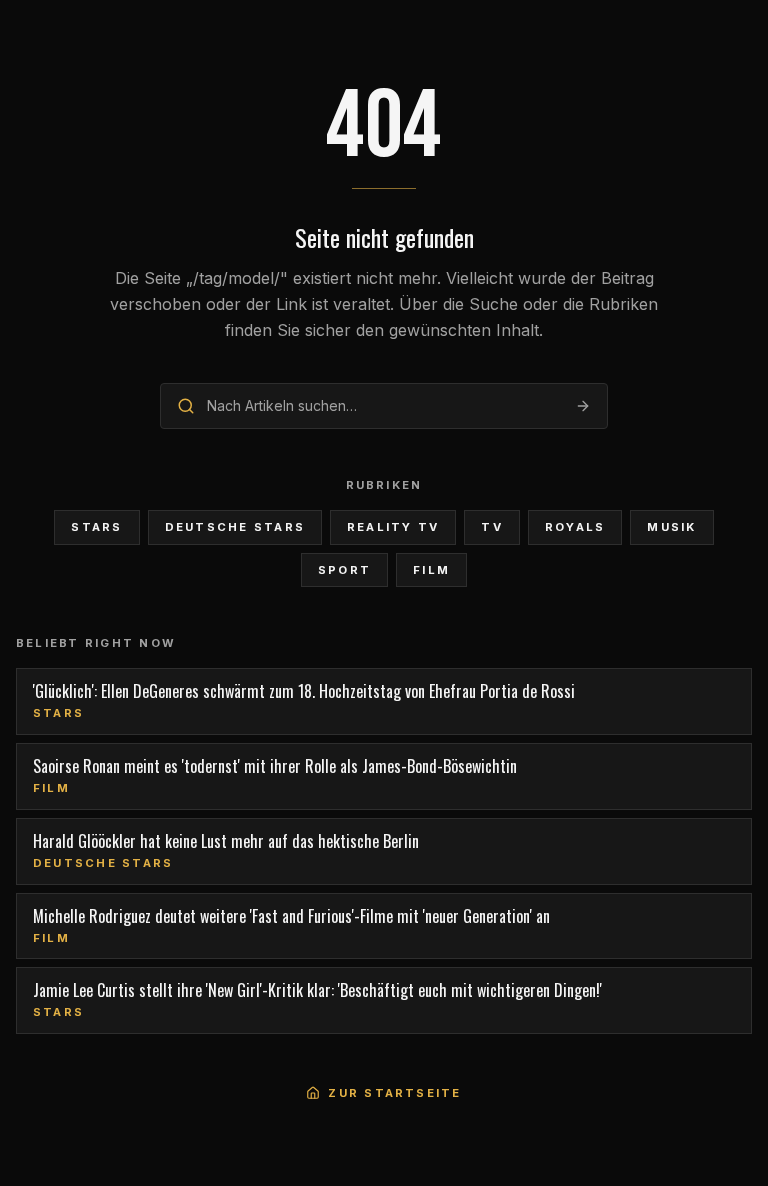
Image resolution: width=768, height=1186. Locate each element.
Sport (344, 570)
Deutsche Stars (235, 527)
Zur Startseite (394, 1093)
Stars (96, 527)
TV (491, 527)
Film (431, 570)
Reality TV (393, 527)
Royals (575, 527)
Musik (671, 527)
